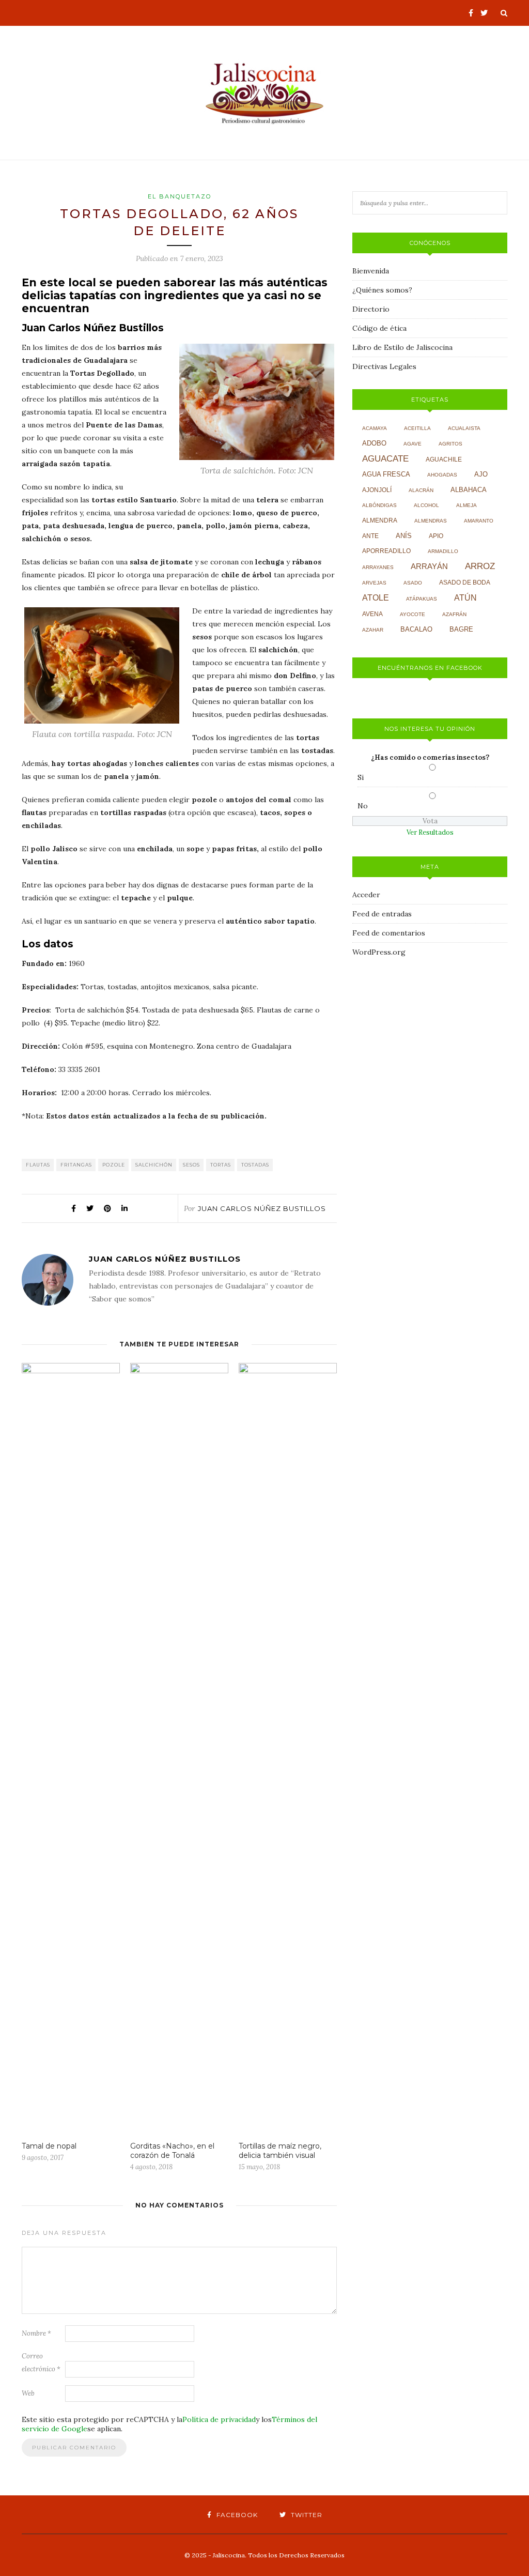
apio (436, 536)
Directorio (371, 309)
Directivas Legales (384, 366)
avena (372, 614)
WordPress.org (379, 952)
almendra (380, 520)
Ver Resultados (430, 832)
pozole (114, 1165)
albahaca (469, 490)
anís (404, 536)
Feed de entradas (382, 914)
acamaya (375, 428)
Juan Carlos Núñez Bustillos (262, 1208)
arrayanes (378, 567)
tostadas (255, 1165)
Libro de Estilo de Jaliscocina (402, 347)
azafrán (454, 614)
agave (413, 444)
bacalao (416, 630)
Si (361, 777)
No (363, 806)
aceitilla (417, 428)
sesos (191, 1165)
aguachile (444, 459)
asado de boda (465, 582)
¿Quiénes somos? (382, 290)
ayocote (413, 614)
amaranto (479, 521)
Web (28, 2393)
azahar (373, 630)
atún (465, 598)
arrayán (429, 566)
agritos (450, 444)
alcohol (426, 505)
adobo (374, 443)
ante (370, 536)
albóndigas (379, 505)
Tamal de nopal (49, 2146)
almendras (431, 521)
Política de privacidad (219, 2419)
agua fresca (386, 474)
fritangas (76, 1165)
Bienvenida (371, 271)
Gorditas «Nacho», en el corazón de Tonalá (172, 2151)
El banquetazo (180, 196)
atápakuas (422, 599)
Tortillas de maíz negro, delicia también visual (280, 2151)
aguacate (385, 459)
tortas (221, 1165)
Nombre (36, 2333)
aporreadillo (386, 551)
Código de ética (379, 328)
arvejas (374, 583)
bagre (461, 630)
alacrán (421, 490)
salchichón (154, 1165)
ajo (481, 474)
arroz (480, 566)
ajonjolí (377, 490)
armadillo (443, 551)
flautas (38, 1165)
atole (376, 598)
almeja (466, 505)
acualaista (464, 428)
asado (413, 583)
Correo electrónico (41, 2363)
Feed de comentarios (389, 933)
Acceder (366, 895)
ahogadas (442, 475)
